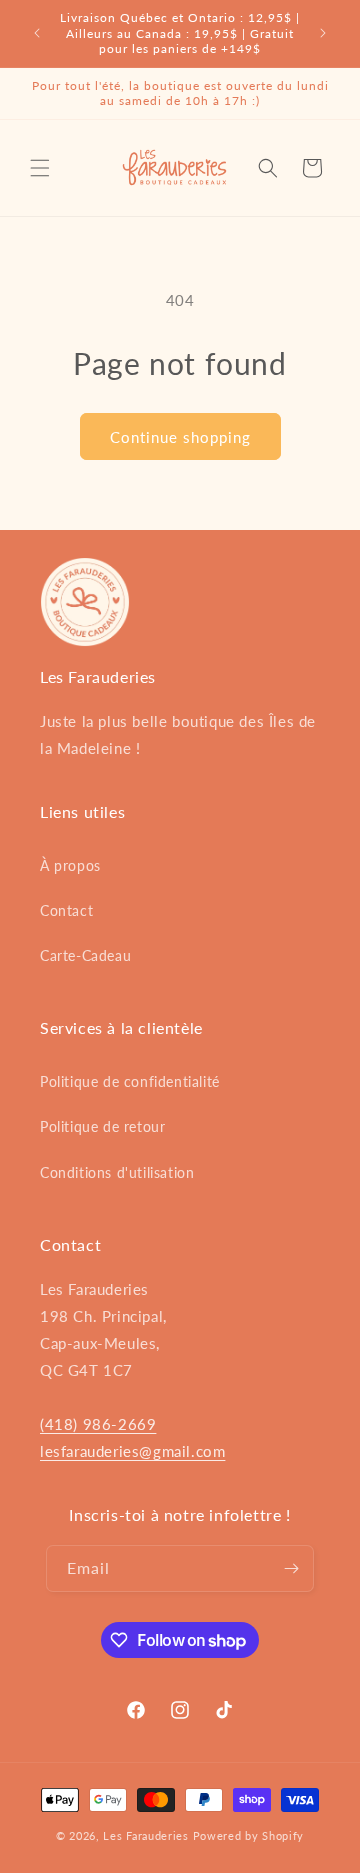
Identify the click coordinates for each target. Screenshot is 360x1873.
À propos (70, 865)
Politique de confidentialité (130, 1081)
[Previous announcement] (37, 33)
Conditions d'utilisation (117, 1172)
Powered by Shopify (249, 1835)
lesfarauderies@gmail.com (132, 1451)
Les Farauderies (146, 1835)
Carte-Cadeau (85, 955)
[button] (40, 168)
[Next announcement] (323, 33)
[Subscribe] (291, 1568)
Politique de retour (102, 1126)
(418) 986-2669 (98, 1424)
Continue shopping (180, 437)
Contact (66, 910)
